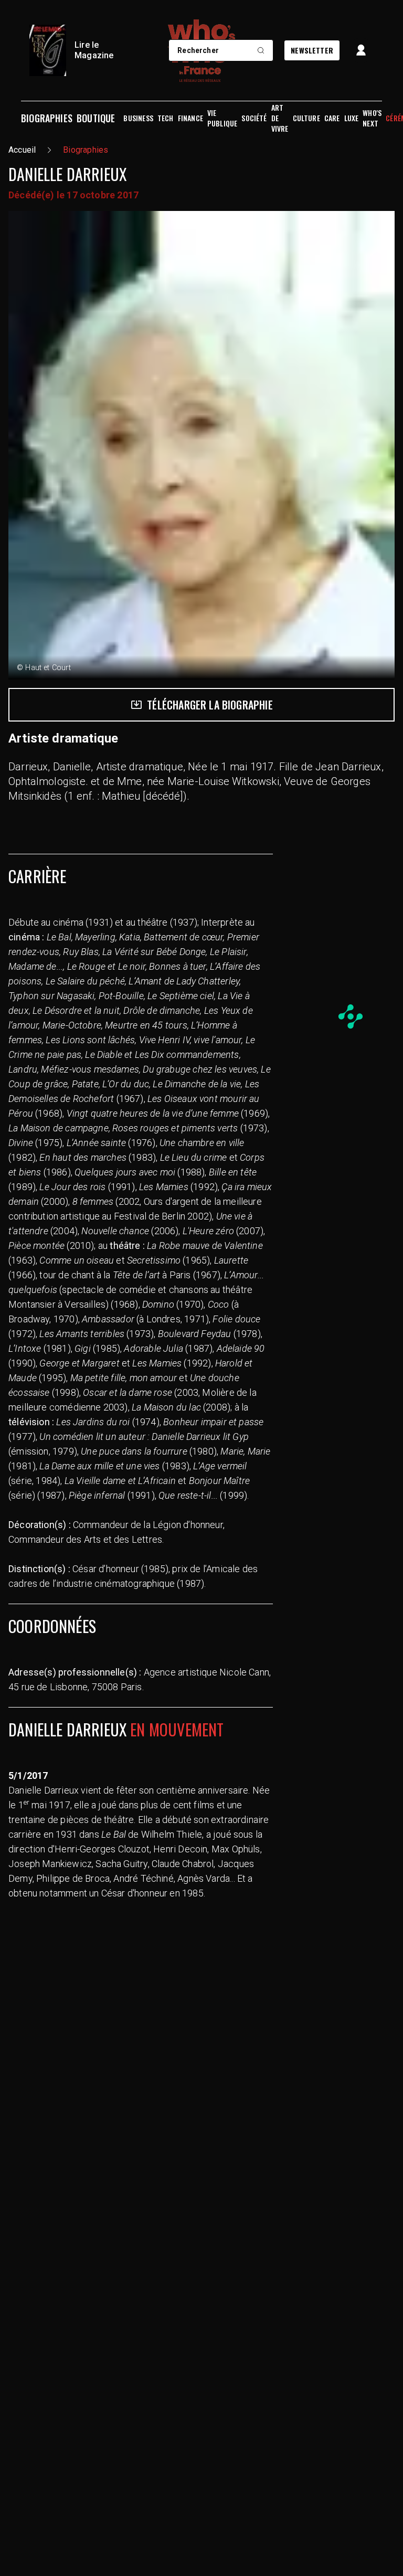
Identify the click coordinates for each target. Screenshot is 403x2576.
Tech (166, 118)
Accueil (22, 150)
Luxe (352, 118)
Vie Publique (222, 118)
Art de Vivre (280, 118)
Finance (190, 118)
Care (332, 118)
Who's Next (372, 118)
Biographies (47, 118)
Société (254, 118)
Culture (306, 118)
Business (138, 118)
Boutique (96, 118)
